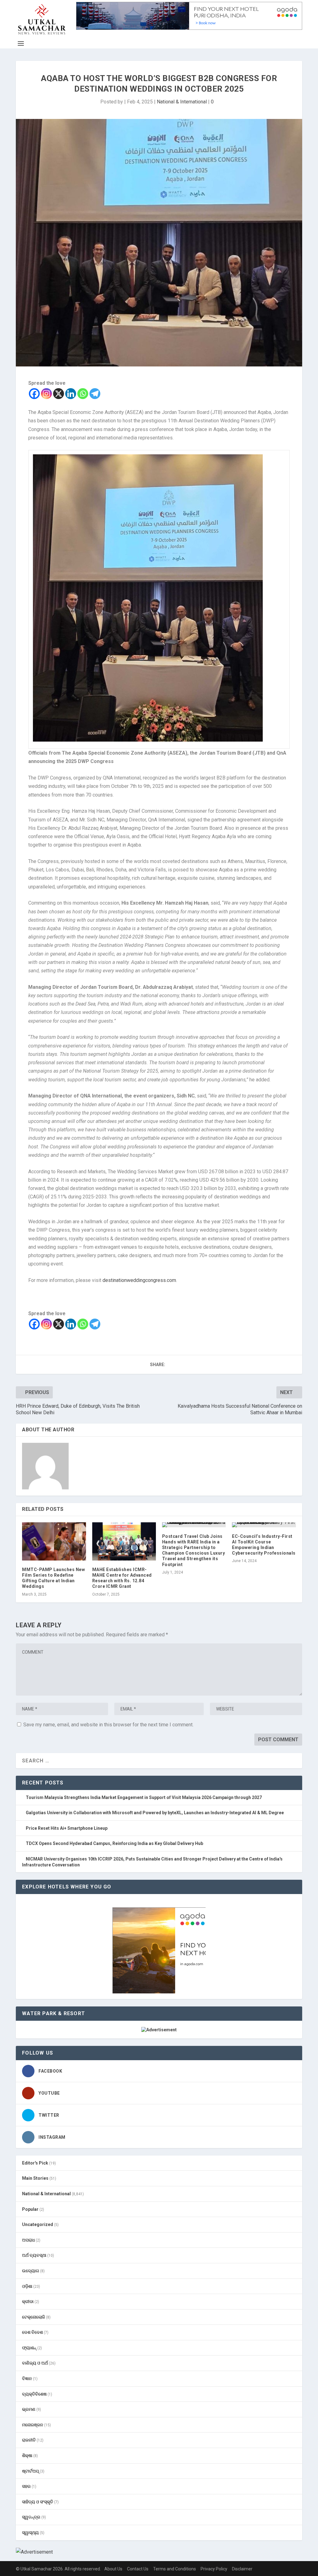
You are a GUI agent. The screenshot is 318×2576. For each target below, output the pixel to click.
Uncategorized (38, 2224)
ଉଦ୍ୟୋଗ (31, 2271)
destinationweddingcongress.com (139, 1280)
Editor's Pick (35, 2163)
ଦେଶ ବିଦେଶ (32, 2332)
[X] (59, 394)
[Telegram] (95, 394)
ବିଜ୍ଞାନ (27, 2378)
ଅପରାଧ (28, 2240)
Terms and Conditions (175, 2569)
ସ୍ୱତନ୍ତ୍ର (31, 2517)
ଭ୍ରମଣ (29, 2409)
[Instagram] (46, 394)
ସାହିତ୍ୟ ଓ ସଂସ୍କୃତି (38, 2502)
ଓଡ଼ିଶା (27, 2286)
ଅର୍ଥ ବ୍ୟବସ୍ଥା (34, 2255)
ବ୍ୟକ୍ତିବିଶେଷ (34, 2394)
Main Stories (35, 2178)
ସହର (26, 2486)
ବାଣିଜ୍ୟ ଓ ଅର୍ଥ (35, 2363)
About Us (113, 2569)
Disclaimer (242, 2569)
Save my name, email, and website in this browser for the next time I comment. (108, 1725)
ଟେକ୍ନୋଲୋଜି (34, 2317)
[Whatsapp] (83, 394)
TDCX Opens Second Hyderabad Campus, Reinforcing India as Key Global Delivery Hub (114, 1843)
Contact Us (138, 2569)
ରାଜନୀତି (29, 2440)
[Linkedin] (71, 394)
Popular (30, 2209)
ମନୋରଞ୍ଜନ (33, 2425)
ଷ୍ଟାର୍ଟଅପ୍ (30, 2471)
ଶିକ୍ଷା (27, 2456)
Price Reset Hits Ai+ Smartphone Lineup (67, 1828)
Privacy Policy (214, 2569)
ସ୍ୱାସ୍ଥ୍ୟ (30, 2533)
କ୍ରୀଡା (28, 2301)
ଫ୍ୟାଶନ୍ (29, 2348)
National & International (182, 102)
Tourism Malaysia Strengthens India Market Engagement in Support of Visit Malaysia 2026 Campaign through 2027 (144, 1797)
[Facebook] (34, 394)
